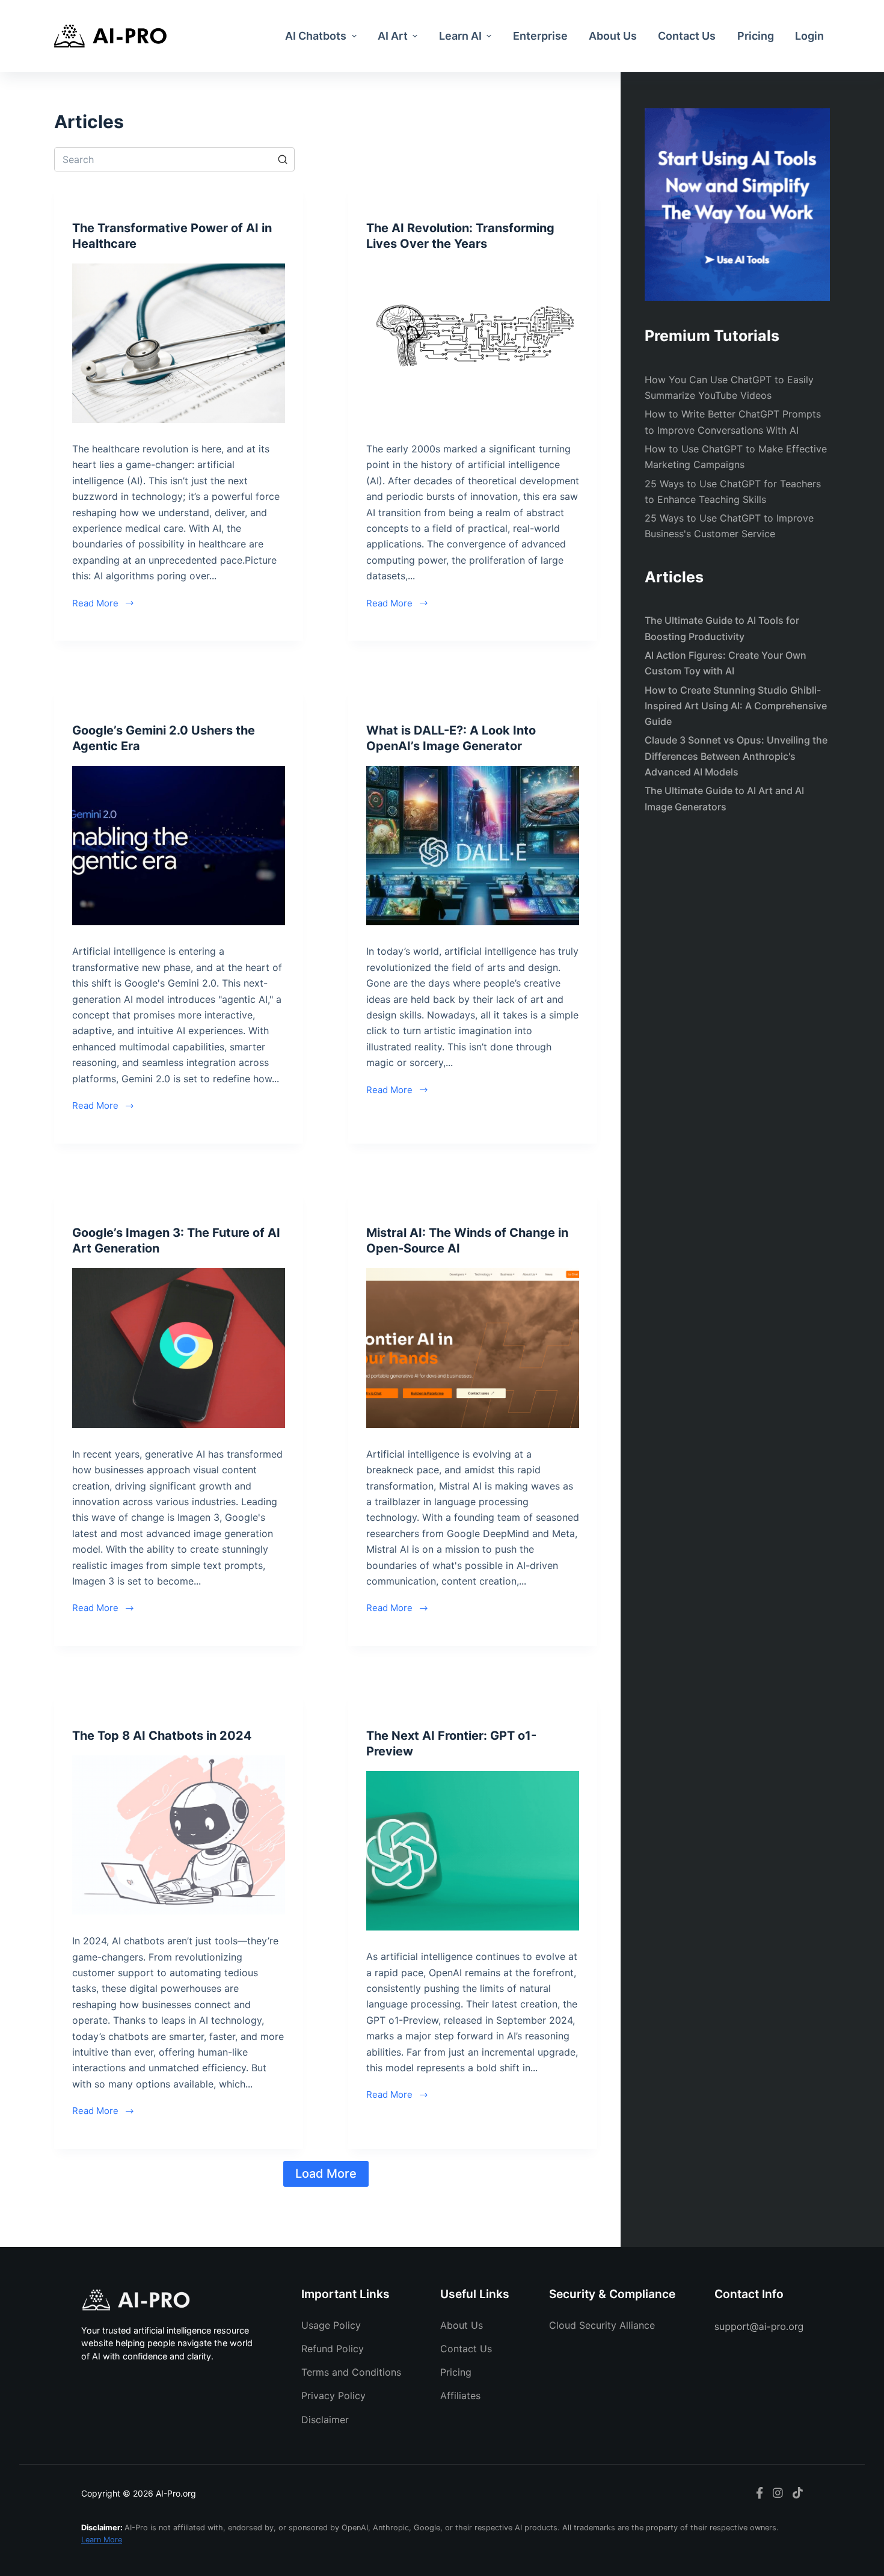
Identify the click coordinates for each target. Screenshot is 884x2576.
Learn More (102, 2540)
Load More (326, 2174)
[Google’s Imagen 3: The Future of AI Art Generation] (179, 1348)
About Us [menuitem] (613, 36)
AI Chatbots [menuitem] (316, 36)
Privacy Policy (333, 2396)
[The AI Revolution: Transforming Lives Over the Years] (473, 344)
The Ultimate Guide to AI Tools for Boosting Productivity (722, 628)
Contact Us (466, 2349)
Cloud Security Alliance (602, 2325)
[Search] (283, 159)
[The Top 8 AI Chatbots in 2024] (179, 1835)
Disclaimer (325, 2420)
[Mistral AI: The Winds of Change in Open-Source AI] (473, 1348)
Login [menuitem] (809, 36)
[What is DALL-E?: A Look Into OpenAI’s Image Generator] (473, 846)
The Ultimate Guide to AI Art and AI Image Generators (724, 798)
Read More (95, 603)
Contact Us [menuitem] (687, 36)
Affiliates (460, 2396)
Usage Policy (331, 2325)
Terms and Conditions (351, 2372)
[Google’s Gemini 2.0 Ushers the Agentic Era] (179, 846)
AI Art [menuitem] (393, 36)
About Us (462, 2325)
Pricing (456, 2372)
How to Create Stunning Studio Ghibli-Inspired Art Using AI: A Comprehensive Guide (736, 706)
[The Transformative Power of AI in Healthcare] (179, 344)
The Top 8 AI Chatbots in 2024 (162, 1736)
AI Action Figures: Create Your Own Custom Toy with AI (726, 663)
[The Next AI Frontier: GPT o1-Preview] (473, 1851)
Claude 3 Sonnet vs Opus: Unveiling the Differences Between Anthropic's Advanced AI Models (736, 756)
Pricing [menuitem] (756, 36)
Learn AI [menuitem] (460, 36)
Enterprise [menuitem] (540, 36)
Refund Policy (333, 2349)
